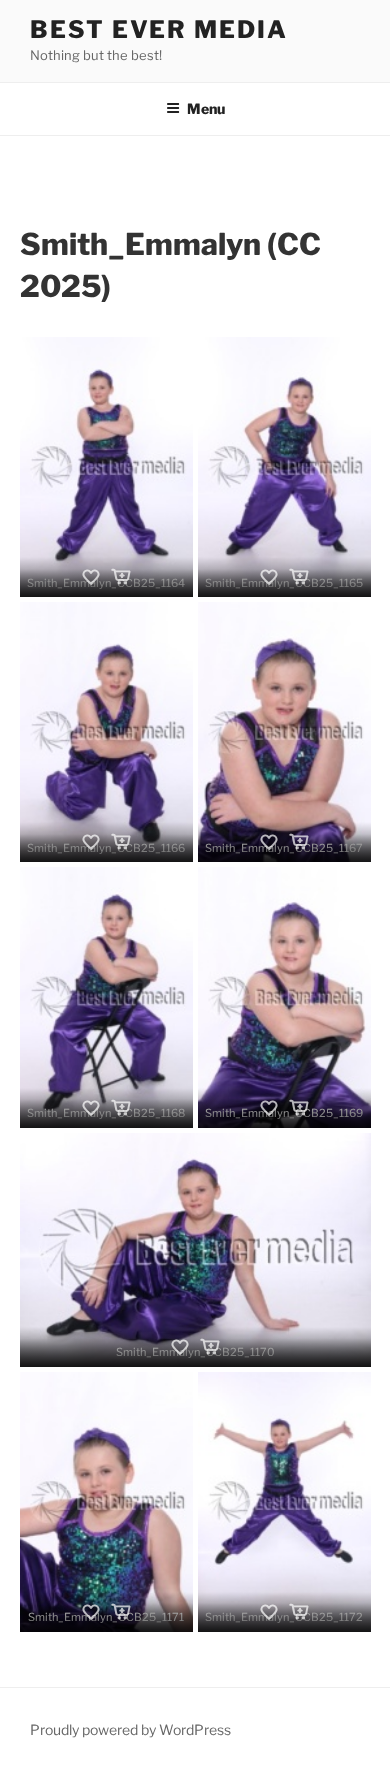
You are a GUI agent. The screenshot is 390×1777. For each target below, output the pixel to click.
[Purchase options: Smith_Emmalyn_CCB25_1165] (299, 577)
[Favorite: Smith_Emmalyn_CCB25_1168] (91, 1108)
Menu (206, 108)
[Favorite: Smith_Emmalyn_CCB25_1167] (269, 842)
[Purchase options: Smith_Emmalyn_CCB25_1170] (210, 1347)
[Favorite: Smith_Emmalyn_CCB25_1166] (91, 842)
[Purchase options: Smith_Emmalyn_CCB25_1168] (121, 1108)
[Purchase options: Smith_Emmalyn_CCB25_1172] (299, 1612)
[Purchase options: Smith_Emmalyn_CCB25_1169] (299, 1108)
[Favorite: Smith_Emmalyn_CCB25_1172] (269, 1612)
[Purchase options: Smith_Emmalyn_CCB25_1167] (299, 842)
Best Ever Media (159, 29)
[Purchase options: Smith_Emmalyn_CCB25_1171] (121, 1612)
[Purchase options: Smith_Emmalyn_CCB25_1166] (121, 842)
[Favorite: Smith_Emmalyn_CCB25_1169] (269, 1108)
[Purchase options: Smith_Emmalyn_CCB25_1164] (121, 577)
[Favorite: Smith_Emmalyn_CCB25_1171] (91, 1612)
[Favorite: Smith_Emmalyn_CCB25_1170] (180, 1347)
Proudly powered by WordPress (130, 1729)
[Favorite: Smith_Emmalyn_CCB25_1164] (91, 577)
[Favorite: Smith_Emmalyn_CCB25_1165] (269, 577)
